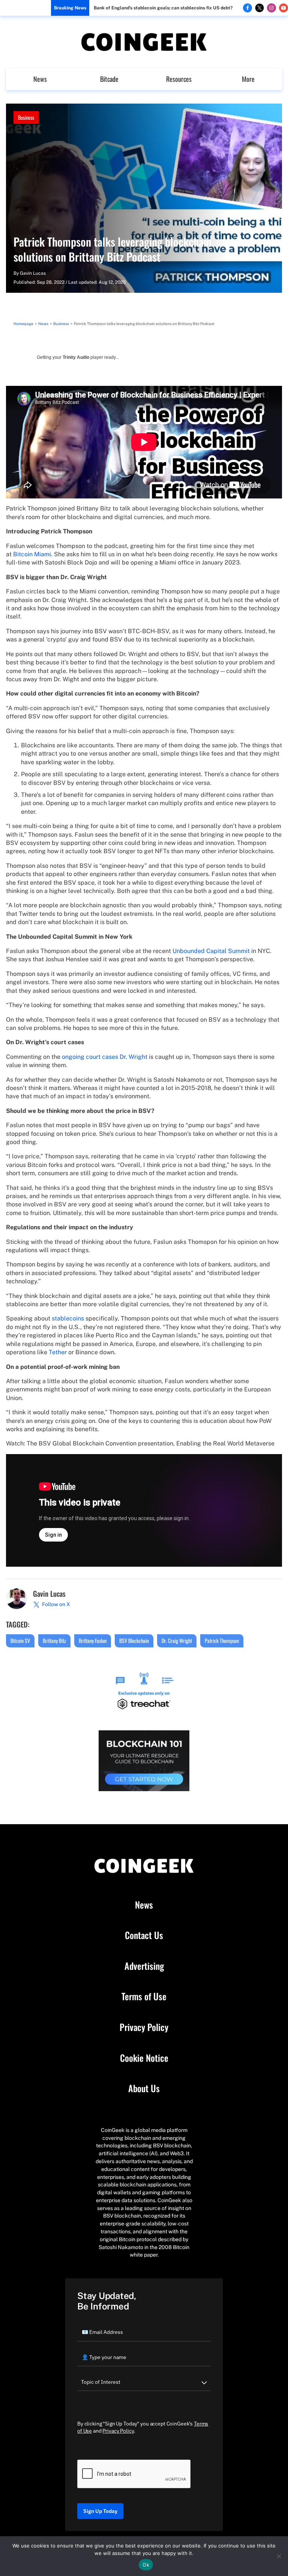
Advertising (144, 1966)
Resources (179, 79)
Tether (58, 1352)
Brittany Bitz (54, 1640)
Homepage (23, 324)
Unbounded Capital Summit (211, 951)
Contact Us (144, 1935)
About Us (144, 2088)
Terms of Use (144, 1996)
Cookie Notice (144, 2058)
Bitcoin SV (20, 1640)
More (248, 79)
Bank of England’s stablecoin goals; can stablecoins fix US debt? (163, 8)
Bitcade (109, 79)
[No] (279, 2556)
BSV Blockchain (134, 1640)
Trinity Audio (76, 357)
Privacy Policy (144, 2027)
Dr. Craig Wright (177, 1640)
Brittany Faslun (93, 1640)
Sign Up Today (100, 2511)
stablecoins (68, 1318)
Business (26, 117)
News (40, 79)
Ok (146, 2565)
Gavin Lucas (33, 273)
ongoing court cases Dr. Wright (105, 1057)
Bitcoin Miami (32, 554)
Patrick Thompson (222, 1640)
